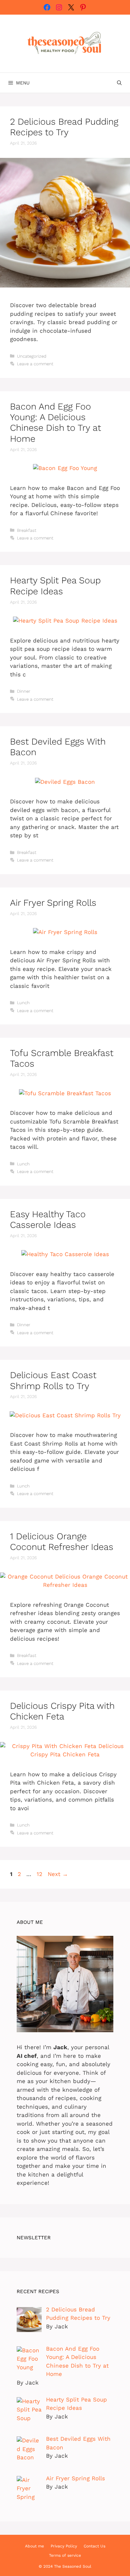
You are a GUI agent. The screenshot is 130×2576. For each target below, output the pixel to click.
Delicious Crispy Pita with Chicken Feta (62, 1711)
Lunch (23, 1003)
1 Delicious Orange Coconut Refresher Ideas (62, 1542)
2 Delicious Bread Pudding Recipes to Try (64, 127)
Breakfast (27, 530)
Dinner (24, 691)
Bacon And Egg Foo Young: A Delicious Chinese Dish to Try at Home (55, 423)
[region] (65, 2519)
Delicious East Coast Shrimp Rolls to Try (53, 1380)
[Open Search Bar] (119, 83)
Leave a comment (35, 364)
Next (58, 1874)
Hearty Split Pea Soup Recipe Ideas (55, 586)
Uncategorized (32, 356)
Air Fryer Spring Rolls (53, 903)
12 (40, 1874)
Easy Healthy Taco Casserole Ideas (48, 1220)
